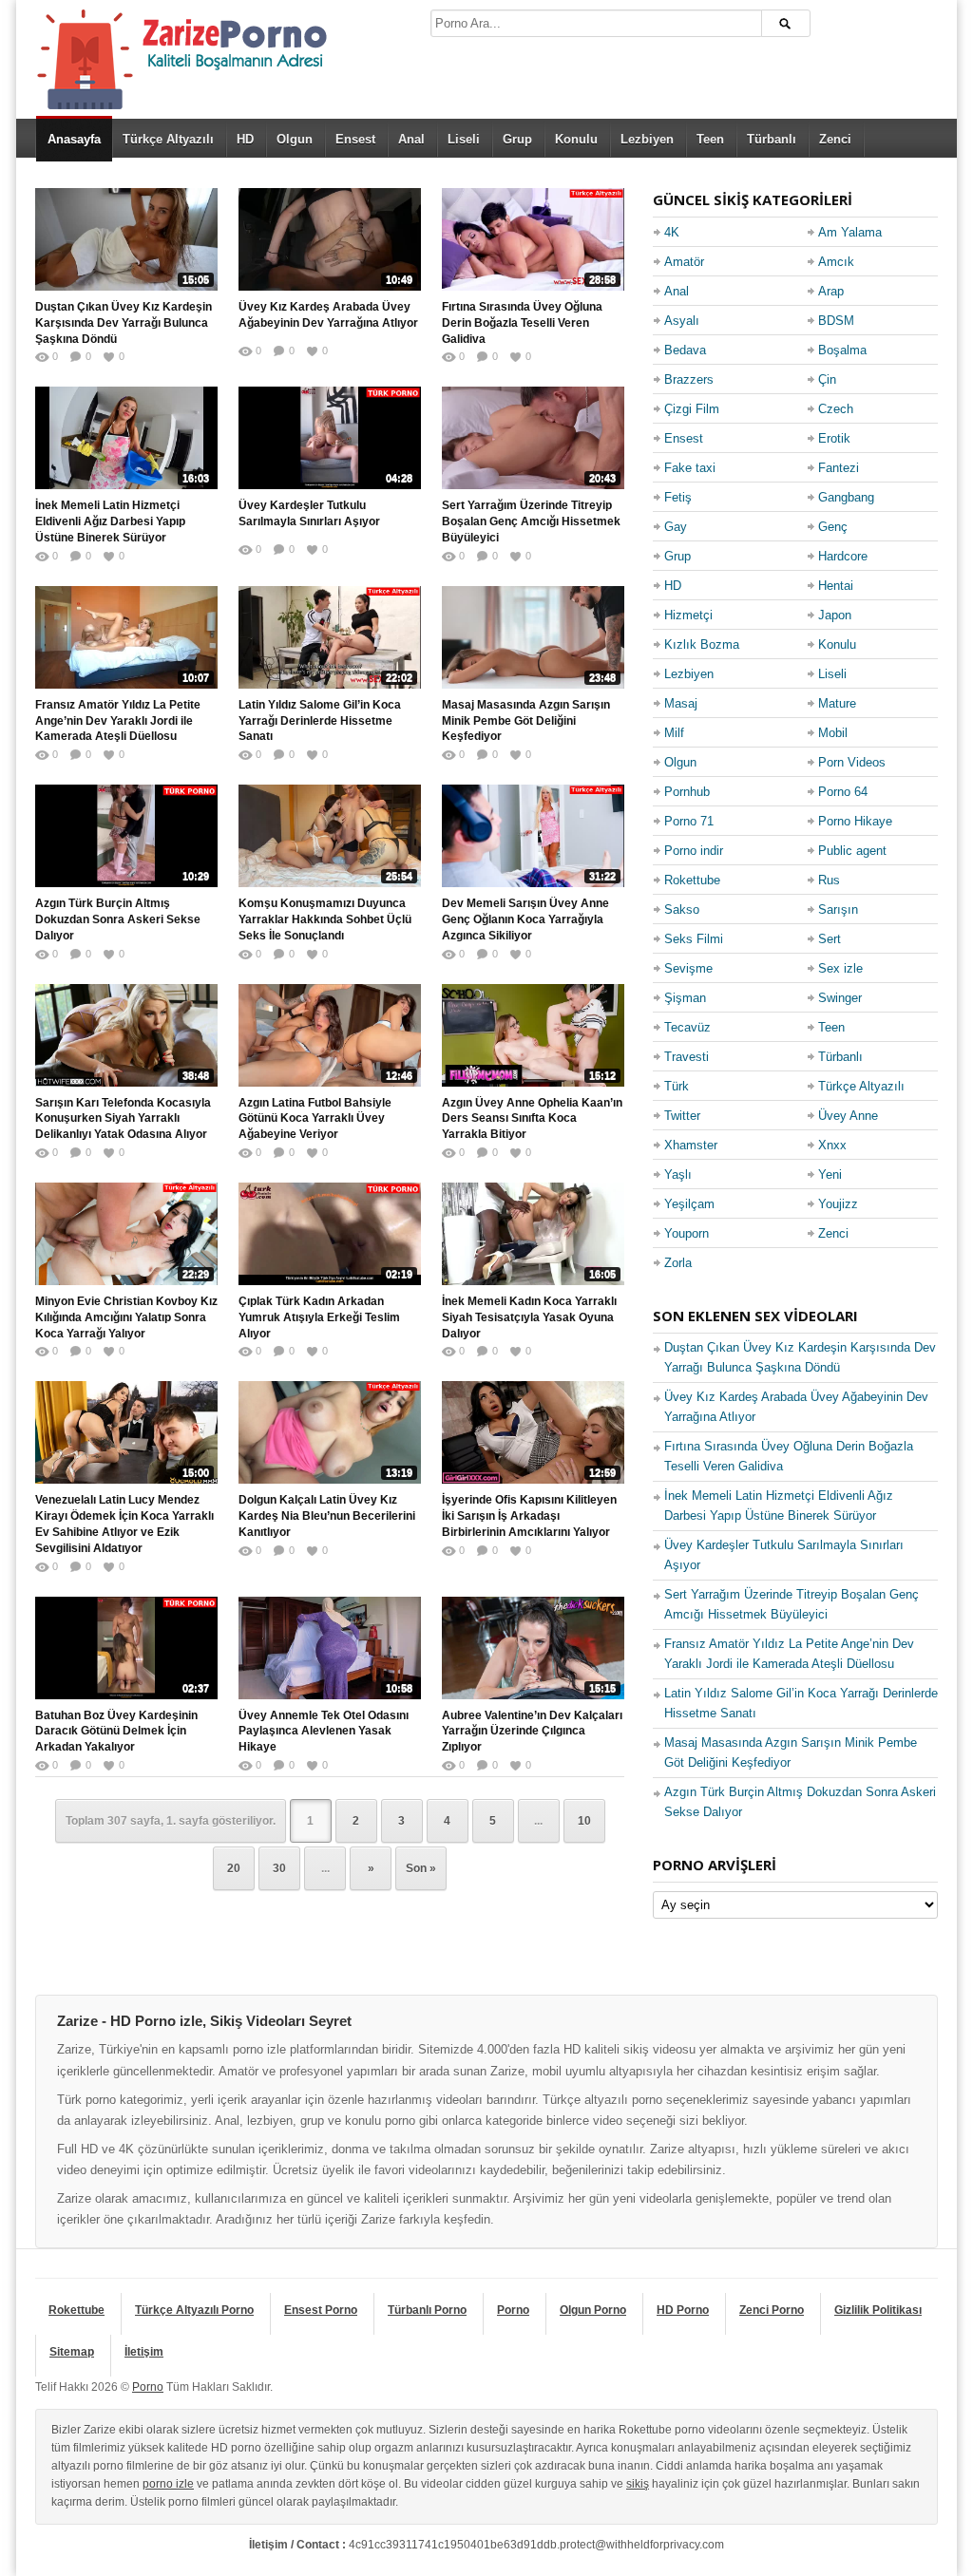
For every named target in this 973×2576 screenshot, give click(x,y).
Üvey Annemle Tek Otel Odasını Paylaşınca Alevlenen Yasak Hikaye (324, 1732)
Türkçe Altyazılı (168, 139)
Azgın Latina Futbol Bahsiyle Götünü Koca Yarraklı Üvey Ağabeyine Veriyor (315, 1119)
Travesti (687, 1057)
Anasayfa (74, 139)
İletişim (144, 2352)
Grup (517, 139)
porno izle (168, 2484)
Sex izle (840, 968)
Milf (674, 733)
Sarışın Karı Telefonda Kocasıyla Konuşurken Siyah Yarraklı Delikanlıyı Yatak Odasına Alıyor (123, 1119)
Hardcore (843, 556)
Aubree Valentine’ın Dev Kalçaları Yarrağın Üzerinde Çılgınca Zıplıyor (532, 1732)
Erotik (834, 438)
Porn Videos (852, 762)
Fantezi (839, 468)
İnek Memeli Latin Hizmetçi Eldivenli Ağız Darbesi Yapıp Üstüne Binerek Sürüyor (110, 521)
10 (584, 1821)
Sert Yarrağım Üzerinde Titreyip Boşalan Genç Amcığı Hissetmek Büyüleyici (531, 521)
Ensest (355, 139)
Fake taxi (690, 468)
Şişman (685, 998)
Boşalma (842, 350)
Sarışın (838, 909)
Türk (677, 1086)
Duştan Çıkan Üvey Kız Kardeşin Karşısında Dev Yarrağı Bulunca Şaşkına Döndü (124, 323)
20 (234, 1868)
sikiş (638, 2484)
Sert (830, 939)
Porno (513, 2310)
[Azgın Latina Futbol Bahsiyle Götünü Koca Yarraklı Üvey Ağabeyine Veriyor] (330, 1035)
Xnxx (832, 1145)
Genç (833, 527)
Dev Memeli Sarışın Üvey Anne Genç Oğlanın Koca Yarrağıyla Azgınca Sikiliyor (525, 919)
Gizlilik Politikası (878, 2310)
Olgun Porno (593, 2310)
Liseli (464, 139)
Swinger (840, 998)
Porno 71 (689, 821)
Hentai (836, 586)
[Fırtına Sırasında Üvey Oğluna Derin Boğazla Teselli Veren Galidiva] (533, 239)
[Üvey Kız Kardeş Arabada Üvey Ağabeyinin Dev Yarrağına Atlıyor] (330, 239)
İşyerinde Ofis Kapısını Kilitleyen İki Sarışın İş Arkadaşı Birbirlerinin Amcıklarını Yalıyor (529, 1516)
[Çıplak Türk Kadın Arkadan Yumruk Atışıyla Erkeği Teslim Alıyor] (330, 1234)
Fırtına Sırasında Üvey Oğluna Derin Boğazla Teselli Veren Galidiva (522, 323)
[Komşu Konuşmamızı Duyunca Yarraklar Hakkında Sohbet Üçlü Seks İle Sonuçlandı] (330, 836)
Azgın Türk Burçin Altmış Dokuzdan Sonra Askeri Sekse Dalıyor (118, 919)
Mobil (833, 733)
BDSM (836, 321)
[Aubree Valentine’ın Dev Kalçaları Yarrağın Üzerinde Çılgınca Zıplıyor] (533, 1648)
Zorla (678, 1263)
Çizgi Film (692, 409)
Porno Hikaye (855, 821)
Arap (831, 291)
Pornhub (687, 792)
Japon (835, 615)
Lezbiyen (647, 139)
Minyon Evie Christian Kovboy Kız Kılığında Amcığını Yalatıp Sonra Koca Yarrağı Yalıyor (126, 1317)
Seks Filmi (694, 939)
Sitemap (72, 2352)
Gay (676, 527)
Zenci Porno (772, 2310)
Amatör (684, 262)
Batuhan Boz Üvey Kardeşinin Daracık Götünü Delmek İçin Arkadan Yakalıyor (116, 1732)
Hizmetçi (688, 615)
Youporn (687, 1233)
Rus (829, 880)
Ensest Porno (321, 2310)
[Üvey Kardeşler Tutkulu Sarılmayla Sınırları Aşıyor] (330, 438)
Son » (421, 1868)
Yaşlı (678, 1174)
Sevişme (688, 968)
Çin (827, 379)
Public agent (852, 851)
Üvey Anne (848, 1116)
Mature (837, 703)
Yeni (830, 1174)
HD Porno (683, 2310)
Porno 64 (843, 792)
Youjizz (838, 1204)
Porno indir (694, 851)
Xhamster (691, 1145)
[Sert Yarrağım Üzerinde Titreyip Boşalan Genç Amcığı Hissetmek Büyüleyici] (533, 438)
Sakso (682, 909)
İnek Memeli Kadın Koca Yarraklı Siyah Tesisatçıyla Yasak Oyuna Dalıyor (529, 1317)
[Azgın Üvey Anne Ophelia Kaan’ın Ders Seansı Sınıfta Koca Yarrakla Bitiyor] (533, 1035)
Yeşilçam (689, 1204)
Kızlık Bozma (702, 644)
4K (672, 232)
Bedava (685, 350)
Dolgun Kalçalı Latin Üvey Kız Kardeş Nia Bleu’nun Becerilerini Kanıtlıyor (327, 1516)
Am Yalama (850, 232)
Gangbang (846, 497)
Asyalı (682, 321)
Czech (836, 409)
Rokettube (692, 880)
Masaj (681, 703)
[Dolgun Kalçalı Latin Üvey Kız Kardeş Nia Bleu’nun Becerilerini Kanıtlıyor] (330, 1432)
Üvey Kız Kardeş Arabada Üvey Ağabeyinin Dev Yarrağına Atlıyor (328, 315)
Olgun (295, 139)
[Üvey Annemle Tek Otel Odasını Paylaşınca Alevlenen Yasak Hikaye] (330, 1648)
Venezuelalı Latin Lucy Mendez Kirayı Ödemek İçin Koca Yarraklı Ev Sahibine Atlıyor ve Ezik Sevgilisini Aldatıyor (124, 1524)
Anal (411, 139)
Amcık (836, 262)
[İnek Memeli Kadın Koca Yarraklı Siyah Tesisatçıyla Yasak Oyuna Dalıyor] (533, 1234)
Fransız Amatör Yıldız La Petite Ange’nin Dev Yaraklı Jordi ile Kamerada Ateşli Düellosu (118, 721)
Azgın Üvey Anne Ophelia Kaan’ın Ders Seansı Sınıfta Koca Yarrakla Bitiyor (532, 1119)
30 (279, 1868)
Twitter (682, 1116)
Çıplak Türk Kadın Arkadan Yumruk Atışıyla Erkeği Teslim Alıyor (319, 1317)
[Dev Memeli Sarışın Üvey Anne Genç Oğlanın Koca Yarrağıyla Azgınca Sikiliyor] (533, 836)
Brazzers (689, 379)
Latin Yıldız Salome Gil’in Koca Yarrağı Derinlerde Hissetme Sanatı (320, 721)
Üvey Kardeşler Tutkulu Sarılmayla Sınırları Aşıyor (309, 513)
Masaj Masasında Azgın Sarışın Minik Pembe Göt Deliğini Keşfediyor (526, 721)
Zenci (835, 139)
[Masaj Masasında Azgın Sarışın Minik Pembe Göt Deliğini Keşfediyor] (533, 637)
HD (245, 139)
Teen (710, 139)
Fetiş (678, 497)
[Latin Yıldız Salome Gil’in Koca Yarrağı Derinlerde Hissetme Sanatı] (330, 637)
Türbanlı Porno (427, 2310)
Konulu (576, 139)
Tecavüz (687, 1027)
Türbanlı (772, 139)
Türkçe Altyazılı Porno (194, 2310)
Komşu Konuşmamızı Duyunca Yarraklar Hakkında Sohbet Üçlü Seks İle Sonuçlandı (325, 919)
